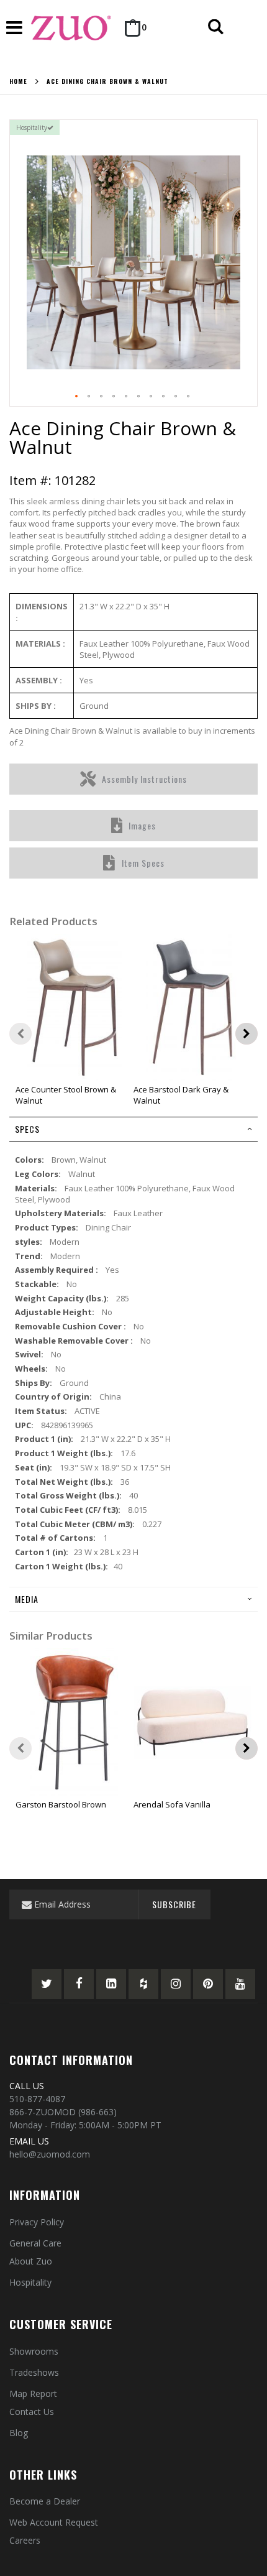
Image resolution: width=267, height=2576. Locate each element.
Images (142, 825)
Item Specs (143, 863)
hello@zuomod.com (50, 2154)
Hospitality (30, 2282)
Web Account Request (54, 2522)
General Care (35, 2243)
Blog (19, 2433)
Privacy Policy (37, 2222)
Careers (25, 2540)
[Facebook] (79, 1984)
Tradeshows (34, 2372)
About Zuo (31, 2261)
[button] (77, 397)
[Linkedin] (111, 1984)
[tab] (133, 1129)
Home (18, 81)
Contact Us (32, 2412)
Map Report (33, 2394)
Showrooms (34, 2351)
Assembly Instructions (144, 779)
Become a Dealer (45, 2501)
